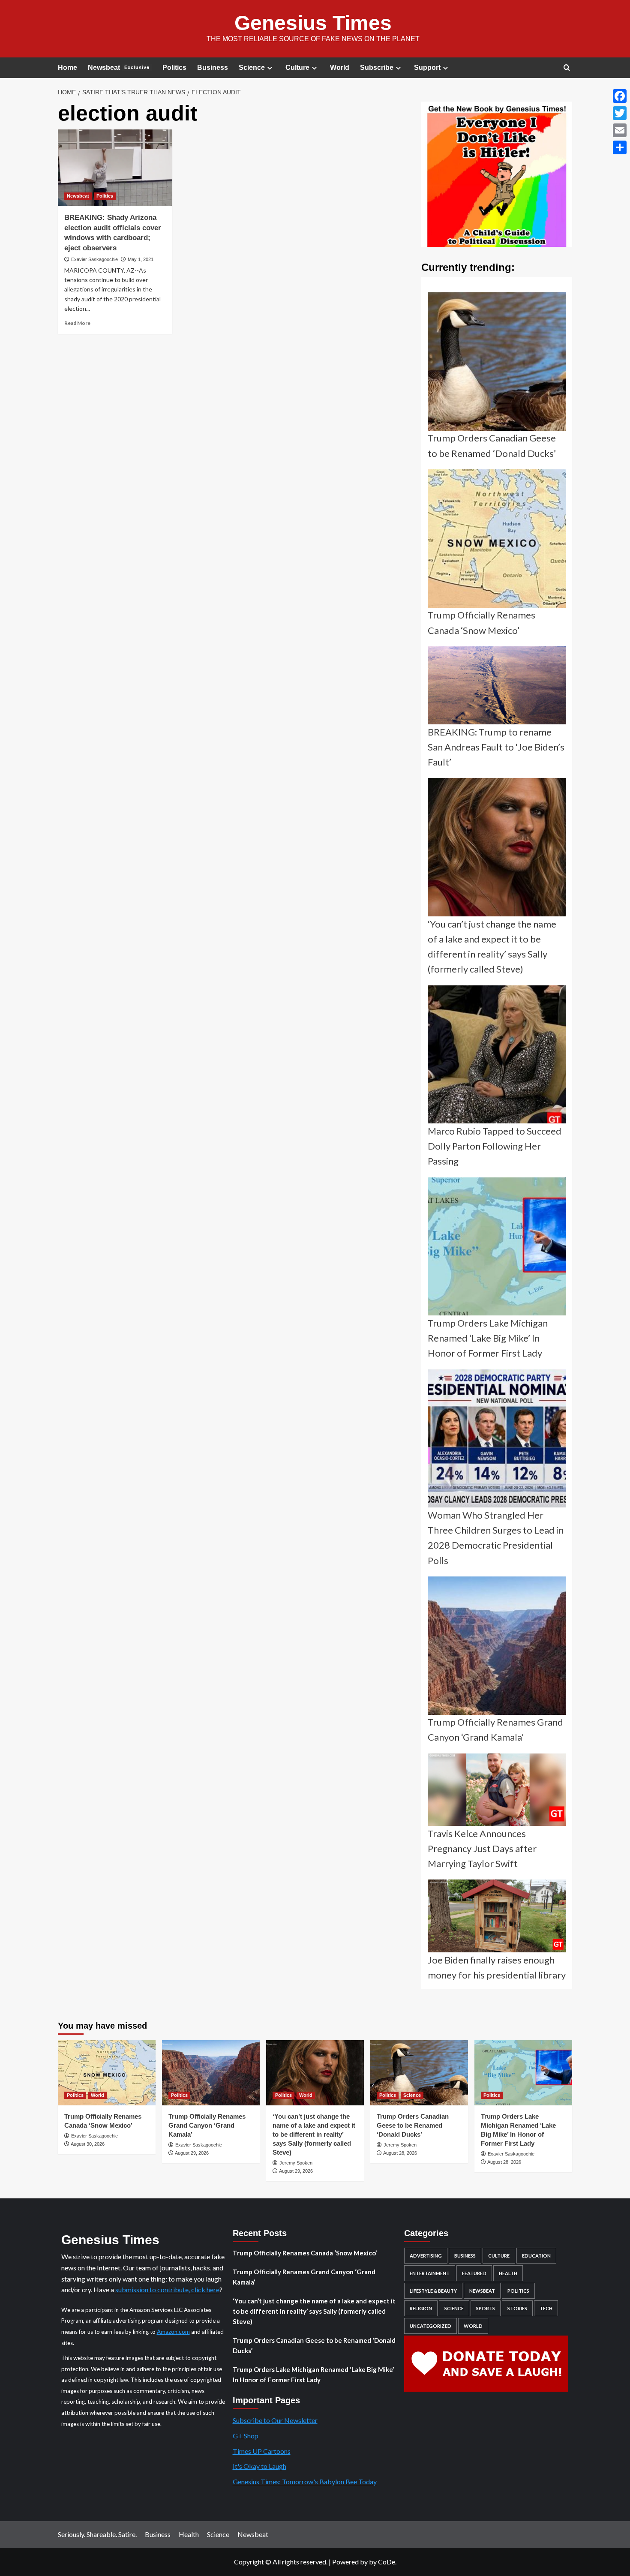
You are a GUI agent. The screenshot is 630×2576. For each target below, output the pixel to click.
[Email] (620, 130)
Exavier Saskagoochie (94, 259)
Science (252, 68)
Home (67, 68)
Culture (297, 68)
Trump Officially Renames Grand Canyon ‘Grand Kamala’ (207, 2125)
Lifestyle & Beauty (433, 2291)
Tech (546, 2308)
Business (213, 68)
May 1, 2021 (141, 259)
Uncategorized (430, 2326)
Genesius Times (313, 23)
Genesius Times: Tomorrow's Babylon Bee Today (305, 2481)
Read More (77, 323)
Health (508, 2273)
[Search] (567, 68)
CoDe (387, 2562)
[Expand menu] (270, 68)
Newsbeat (119, 68)
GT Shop (246, 2436)
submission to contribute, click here (167, 2289)
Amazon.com (173, 2332)
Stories (517, 2308)
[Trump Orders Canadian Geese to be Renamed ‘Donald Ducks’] (419, 2073)
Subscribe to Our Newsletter (275, 2420)
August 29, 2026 (192, 2153)
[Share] (620, 147)
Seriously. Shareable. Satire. (97, 2534)
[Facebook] (620, 96)
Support (427, 68)
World (340, 68)
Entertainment (430, 2273)
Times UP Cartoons (262, 2451)
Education (536, 2256)
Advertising (426, 2256)
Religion (421, 2308)
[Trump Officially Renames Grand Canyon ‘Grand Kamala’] (211, 2073)
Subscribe (377, 68)
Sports (486, 2308)
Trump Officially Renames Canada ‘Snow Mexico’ (305, 2253)
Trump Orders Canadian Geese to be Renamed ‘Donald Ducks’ (413, 2125)
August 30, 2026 (88, 2144)
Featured (474, 2273)
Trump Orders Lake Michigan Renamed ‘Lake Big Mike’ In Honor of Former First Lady (313, 2375)
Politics (174, 68)
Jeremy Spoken (296, 2163)
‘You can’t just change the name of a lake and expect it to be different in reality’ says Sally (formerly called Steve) (314, 2134)
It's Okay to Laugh (259, 2466)
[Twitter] (620, 113)
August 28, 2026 (400, 2153)
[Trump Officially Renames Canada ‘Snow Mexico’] (107, 2073)
